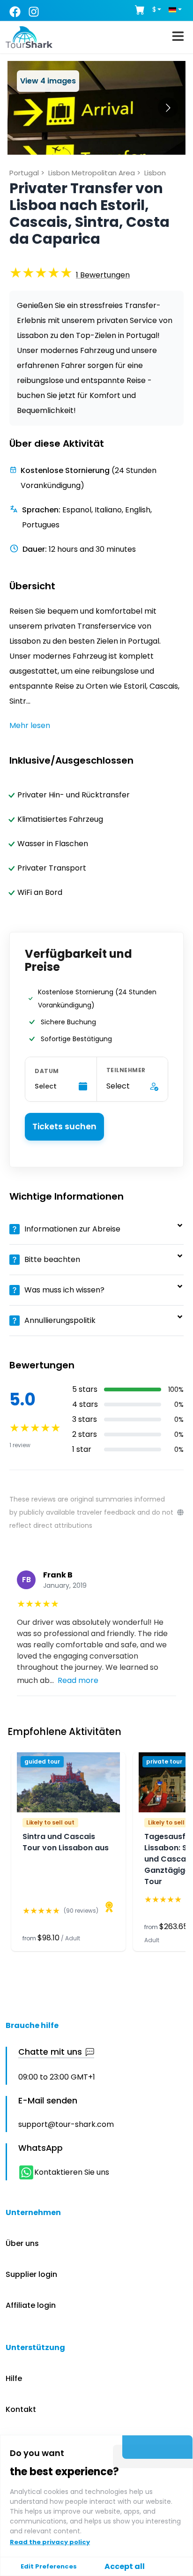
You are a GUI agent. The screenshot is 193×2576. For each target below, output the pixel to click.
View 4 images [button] (48, 81)
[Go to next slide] (168, 108)
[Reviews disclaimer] (180, 1512)
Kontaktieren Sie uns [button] (72, 2172)
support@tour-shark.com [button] (66, 2124)
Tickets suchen (64, 1127)
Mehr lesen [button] (30, 725)
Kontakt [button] (21, 2409)
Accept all (125, 2566)
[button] (103, 275)
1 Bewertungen (103, 275)
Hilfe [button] (14, 2378)
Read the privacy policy (50, 2542)
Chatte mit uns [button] (50, 2052)
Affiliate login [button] (31, 2305)
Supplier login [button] (31, 2274)
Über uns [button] (22, 2243)
